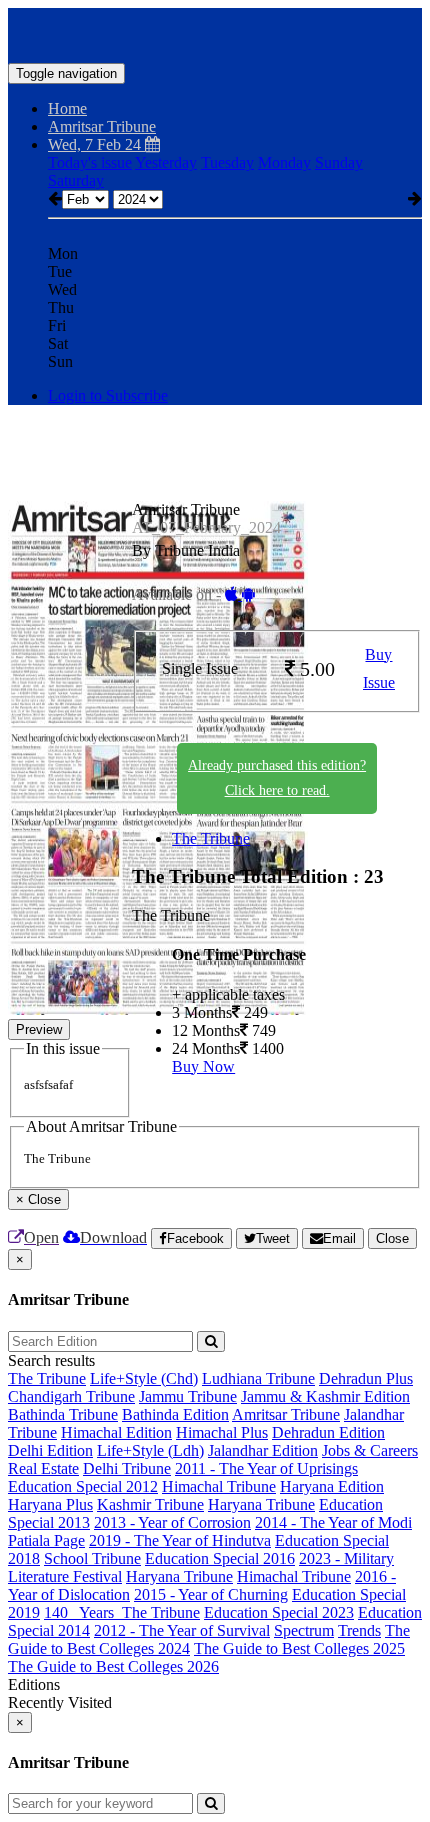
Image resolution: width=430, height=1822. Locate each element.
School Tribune (92, 1558)
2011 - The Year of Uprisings (266, 1468)
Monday (284, 162)
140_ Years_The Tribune (122, 1612)
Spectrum (304, 1630)
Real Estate (43, 1468)
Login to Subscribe (108, 395)
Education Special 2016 (220, 1558)
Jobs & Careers (370, 1450)
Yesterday (166, 162)
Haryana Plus (50, 1504)
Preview (39, 1029)
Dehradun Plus (366, 1378)
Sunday (339, 162)
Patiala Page (46, 1540)
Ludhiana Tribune (258, 1378)
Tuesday (227, 162)
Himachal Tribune (219, 1486)
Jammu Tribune (188, 1396)
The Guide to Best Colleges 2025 (299, 1648)
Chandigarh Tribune (71, 1396)
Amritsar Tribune (286, 1414)
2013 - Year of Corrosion (172, 1522)
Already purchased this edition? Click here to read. (277, 778)
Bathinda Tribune (63, 1414)
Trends (359, 1630)
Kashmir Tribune (150, 1504)
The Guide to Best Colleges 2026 (113, 1666)
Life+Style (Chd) (144, 1378)
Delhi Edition (50, 1450)
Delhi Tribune (127, 1468)
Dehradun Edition (328, 1432)
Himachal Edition (116, 1432)
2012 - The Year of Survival (182, 1630)
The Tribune (211, 838)
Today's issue (90, 162)
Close (392, 1238)
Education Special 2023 (279, 1612)
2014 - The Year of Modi (333, 1522)
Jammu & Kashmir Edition (325, 1396)
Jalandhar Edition (263, 1450)
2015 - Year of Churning (211, 1594)
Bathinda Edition (175, 1414)
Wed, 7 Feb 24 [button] (96, 144)
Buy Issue (379, 669)
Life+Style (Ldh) (150, 1450)
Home (67, 108)
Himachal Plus (222, 1432)
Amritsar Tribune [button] (102, 126)
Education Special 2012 (83, 1486)
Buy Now (203, 1066)
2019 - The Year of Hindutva (180, 1540)
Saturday (76, 180)
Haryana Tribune (261, 1504)
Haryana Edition (332, 1486)
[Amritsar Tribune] (215, 33)
